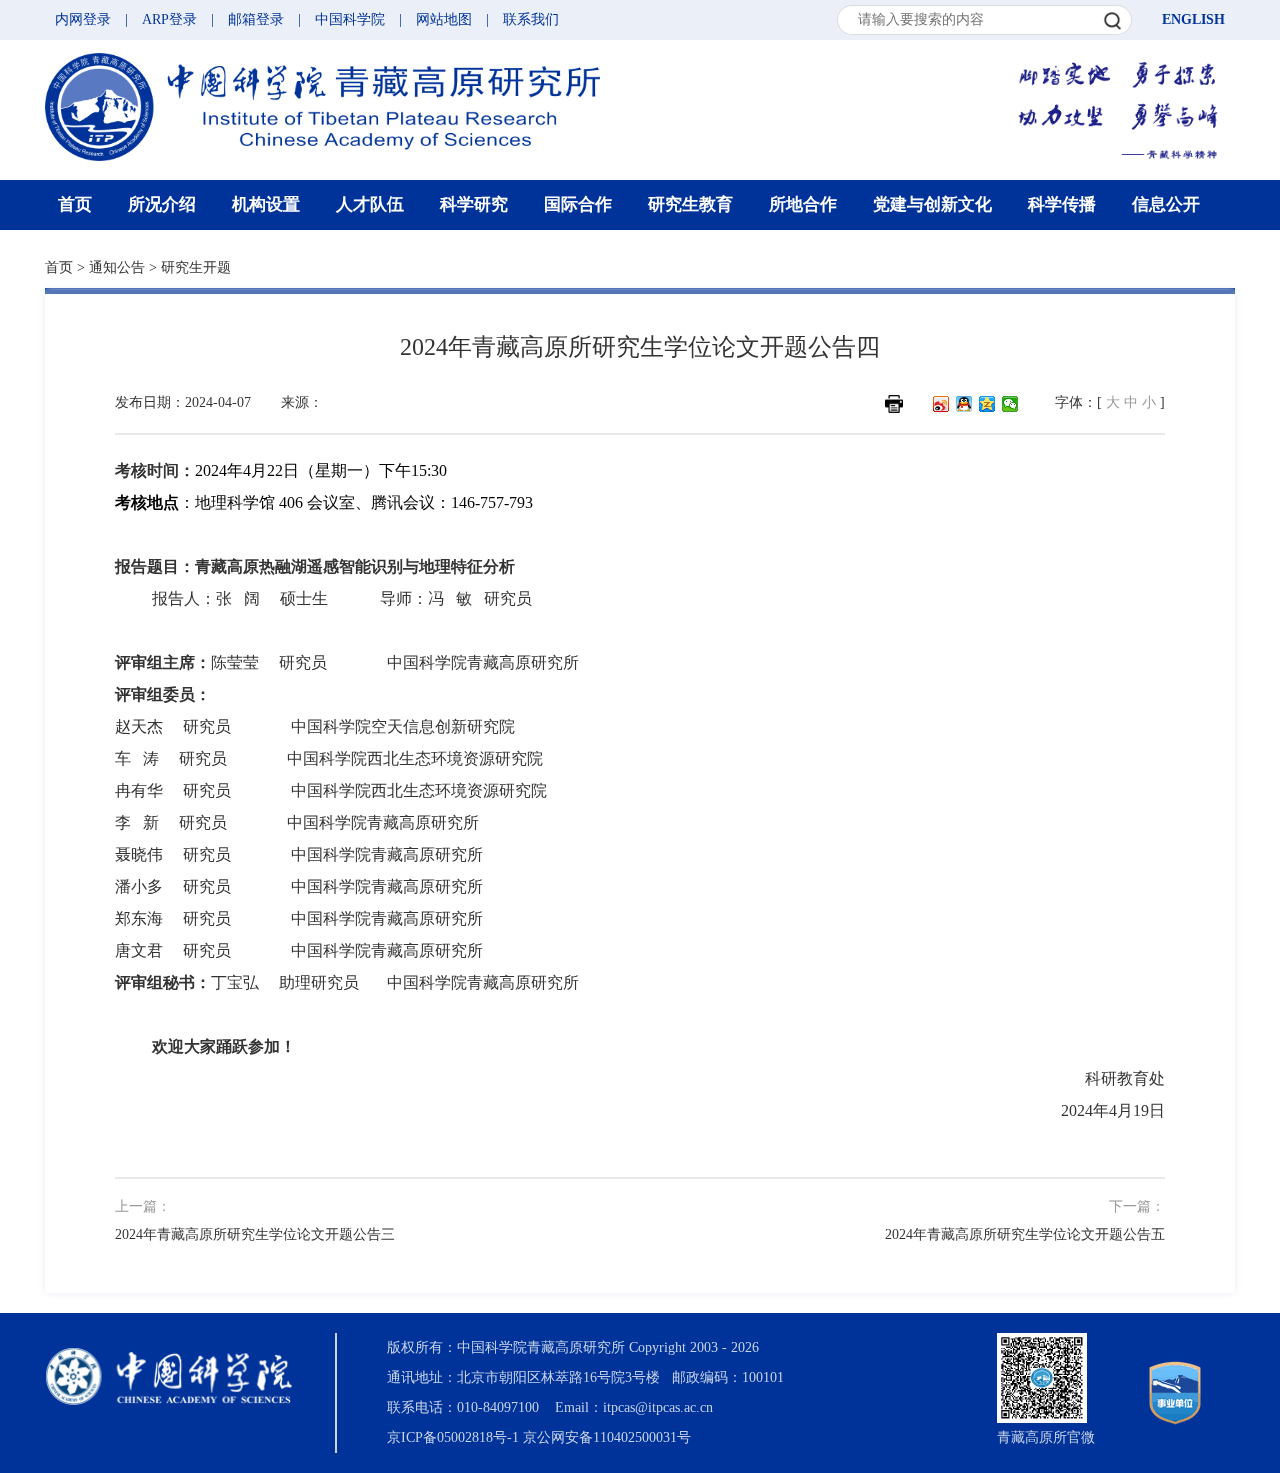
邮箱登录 (256, 19)
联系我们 (531, 19)
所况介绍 (162, 204)
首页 (75, 204)
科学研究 (474, 204)
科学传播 (1062, 204)
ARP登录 (169, 19)
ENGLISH (1193, 19)
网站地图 (444, 19)
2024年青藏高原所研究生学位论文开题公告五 (1025, 1234)
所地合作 (803, 204)
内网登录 (83, 19)
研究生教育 (690, 204)
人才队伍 (370, 204)
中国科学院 (350, 19)
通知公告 (117, 267)
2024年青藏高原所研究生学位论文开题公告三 (255, 1234)
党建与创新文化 (932, 204)
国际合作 (578, 204)
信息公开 (1166, 204)
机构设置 (266, 204)
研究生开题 (196, 267)
